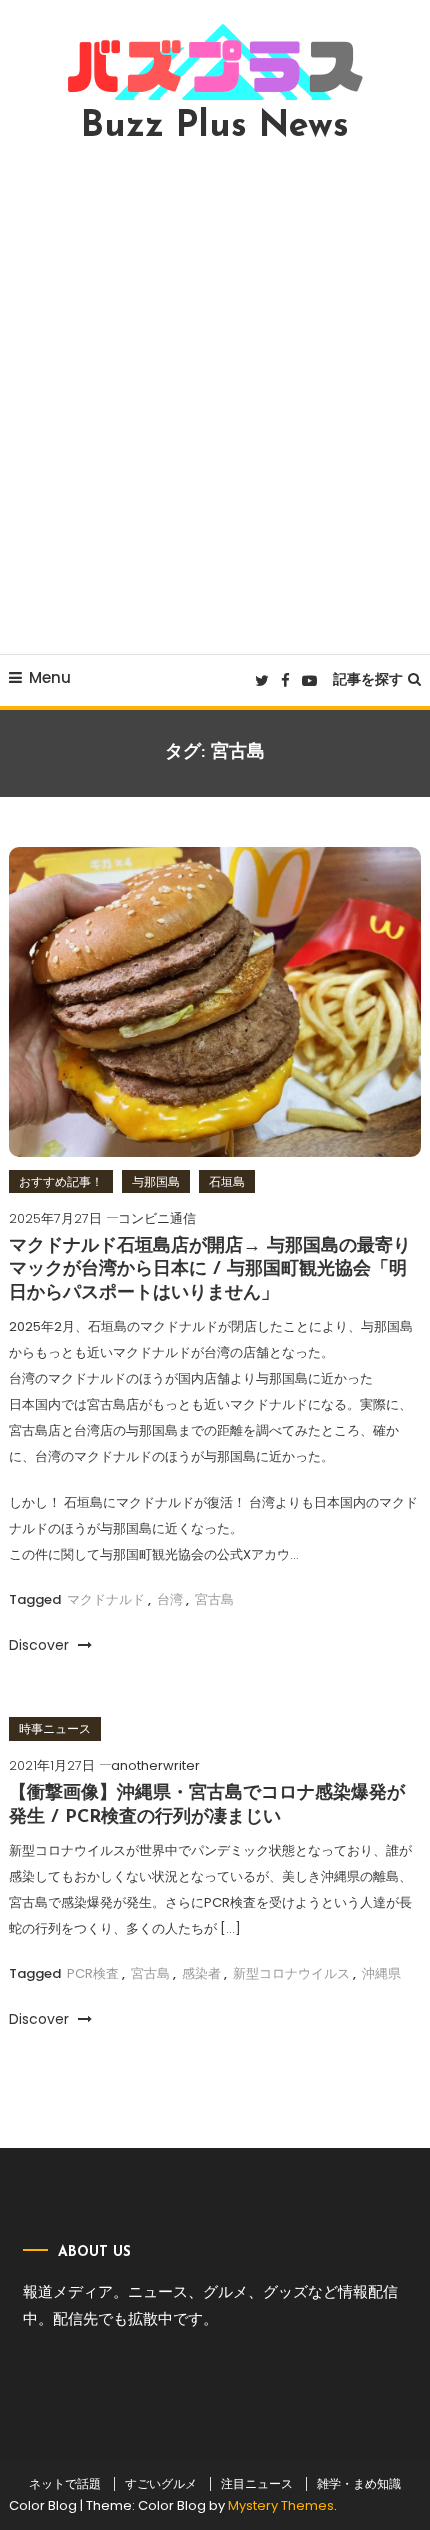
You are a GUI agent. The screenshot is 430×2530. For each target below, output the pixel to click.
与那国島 (156, 1181)
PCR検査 (93, 1973)
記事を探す (368, 679)
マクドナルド (106, 1599)
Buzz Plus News (215, 127)
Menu (50, 677)
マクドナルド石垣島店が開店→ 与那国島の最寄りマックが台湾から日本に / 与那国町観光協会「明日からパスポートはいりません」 (210, 1270)
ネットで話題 (65, 2484)
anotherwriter (155, 1765)
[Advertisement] (215, 399)
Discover (41, 1645)
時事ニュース (55, 1728)
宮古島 (214, 1599)
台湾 (170, 1599)
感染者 (201, 1973)
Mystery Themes (281, 2505)
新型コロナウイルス (291, 1973)
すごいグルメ (161, 2484)
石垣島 (227, 1181)
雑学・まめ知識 (359, 2484)
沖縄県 (381, 1973)
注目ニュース (257, 2484)
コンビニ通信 (157, 1218)
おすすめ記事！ (61, 1181)
